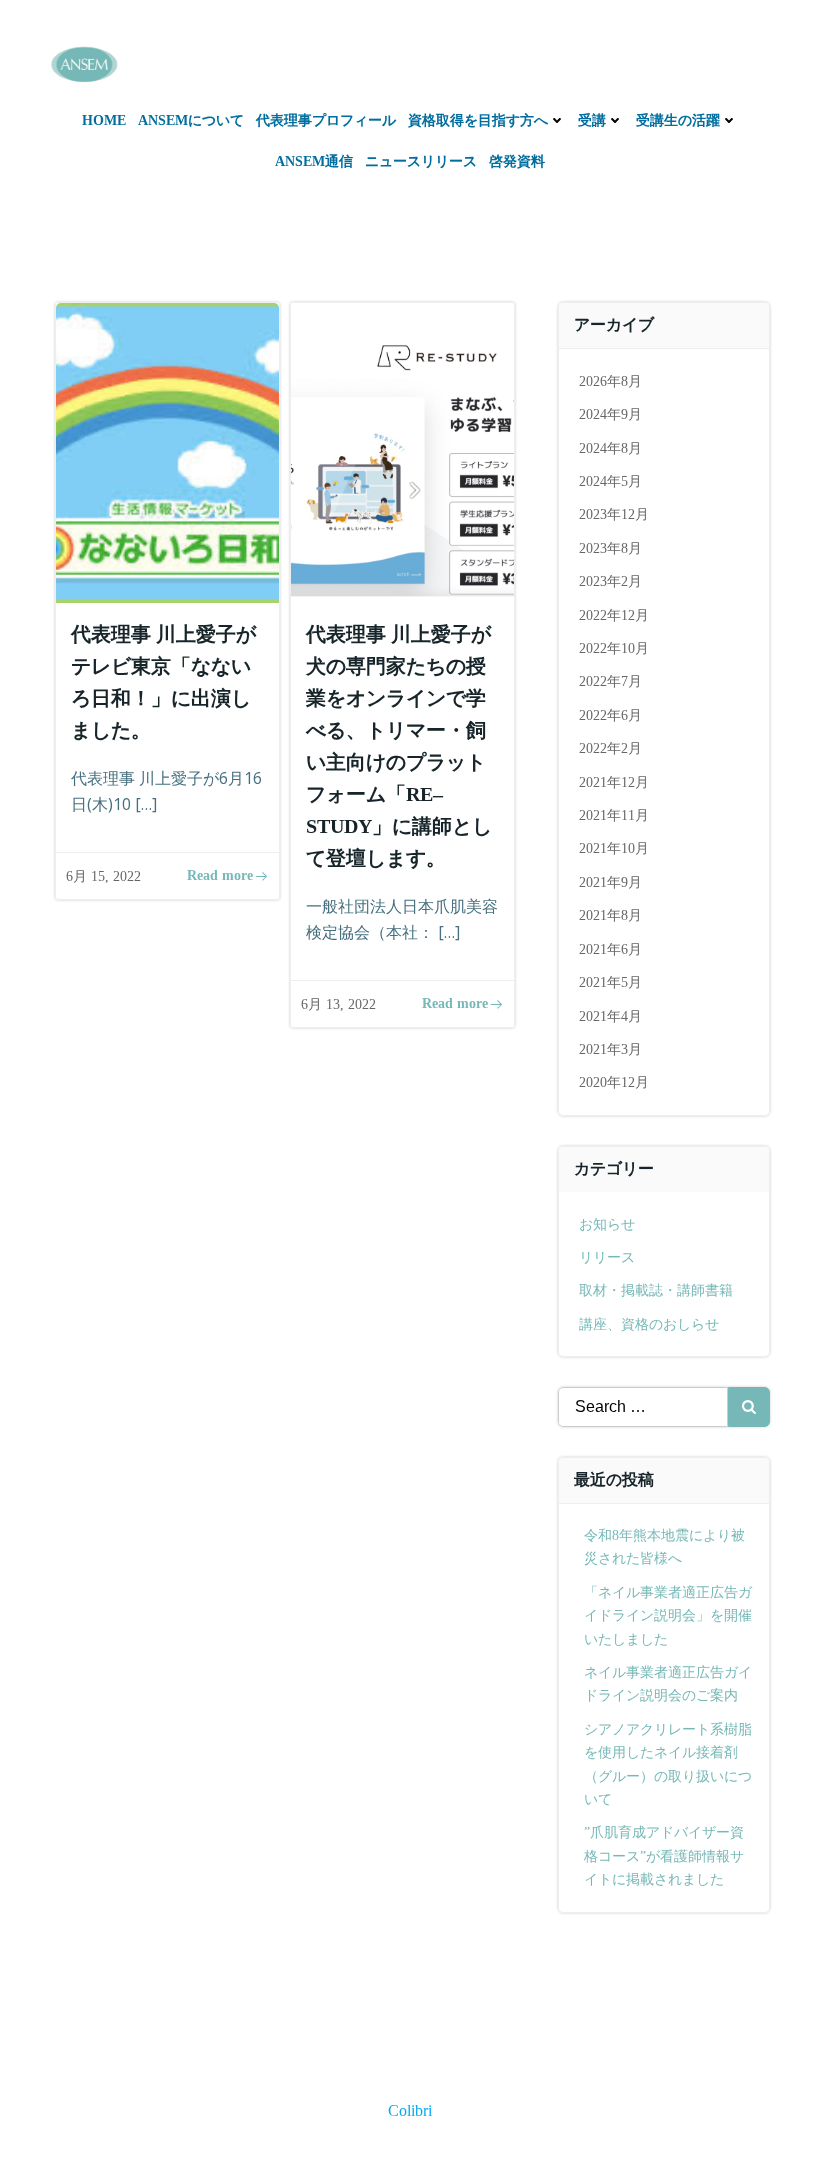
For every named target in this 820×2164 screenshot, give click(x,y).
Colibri (410, 2110)
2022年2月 (610, 748)
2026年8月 (610, 381)
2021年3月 (610, 1049)
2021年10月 (614, 848)
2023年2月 (610, 581)
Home (104, 120)
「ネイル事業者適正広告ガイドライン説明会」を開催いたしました (668, 1616)
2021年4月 (610, 1016)
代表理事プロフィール (326, 120)
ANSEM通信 (314, 161)
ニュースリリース (421, 161)
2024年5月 (610, 481)
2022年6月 (610, 715)
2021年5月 (610, 982)
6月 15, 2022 (103, 876)
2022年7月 (610, 681)
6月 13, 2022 (338, 1004)
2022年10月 (614, 648)
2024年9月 (610, 414)
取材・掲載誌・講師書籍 (656, 1290)
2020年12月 (614, 1082)
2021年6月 (610, 949)
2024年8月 (610, 448)
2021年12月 (614, 782)
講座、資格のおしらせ (649, 1324)
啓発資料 (517, 161)
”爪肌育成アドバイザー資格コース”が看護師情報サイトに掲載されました (664, 1856)
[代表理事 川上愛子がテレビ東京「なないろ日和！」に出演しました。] (167, 451)
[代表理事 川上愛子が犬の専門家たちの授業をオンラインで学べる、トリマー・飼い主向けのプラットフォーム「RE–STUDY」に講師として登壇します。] (402, 451)
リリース (607, 1257)
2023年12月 (614, 514)
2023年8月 (610, 548)
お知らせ (607, 1224)
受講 (592, 120)
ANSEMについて (191, 120)
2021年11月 (614, 815)
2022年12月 (614, 615)
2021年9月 (610, 882)
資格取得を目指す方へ (478, 120)
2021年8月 (610, 915)
